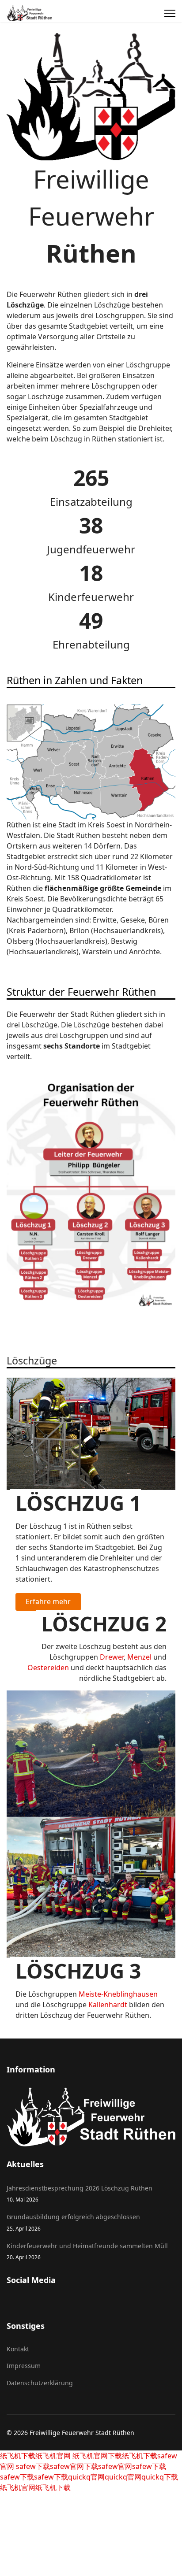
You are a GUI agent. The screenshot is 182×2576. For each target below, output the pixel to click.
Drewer (112, 1657)
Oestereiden (48, 1668)
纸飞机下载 (18, 2456)
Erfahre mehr (48, 1601)
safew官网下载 (74, 2466)
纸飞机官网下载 (96, 2456)
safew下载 (32, 2466)
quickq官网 (86, 2477)
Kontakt (18, 2349)
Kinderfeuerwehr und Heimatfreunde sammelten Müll (87, 2251)
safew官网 (115, 2466)
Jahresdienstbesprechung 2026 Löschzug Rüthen (80, 2193)
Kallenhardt (108, 2005)
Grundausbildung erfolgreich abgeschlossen (73, 2222)
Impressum (24, 2366)
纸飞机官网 (53, 2456)
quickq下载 (160, 2477)
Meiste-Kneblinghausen (118, 1994)
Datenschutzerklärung (40, 2383)
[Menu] (170, 13)
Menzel (139, 1657)
